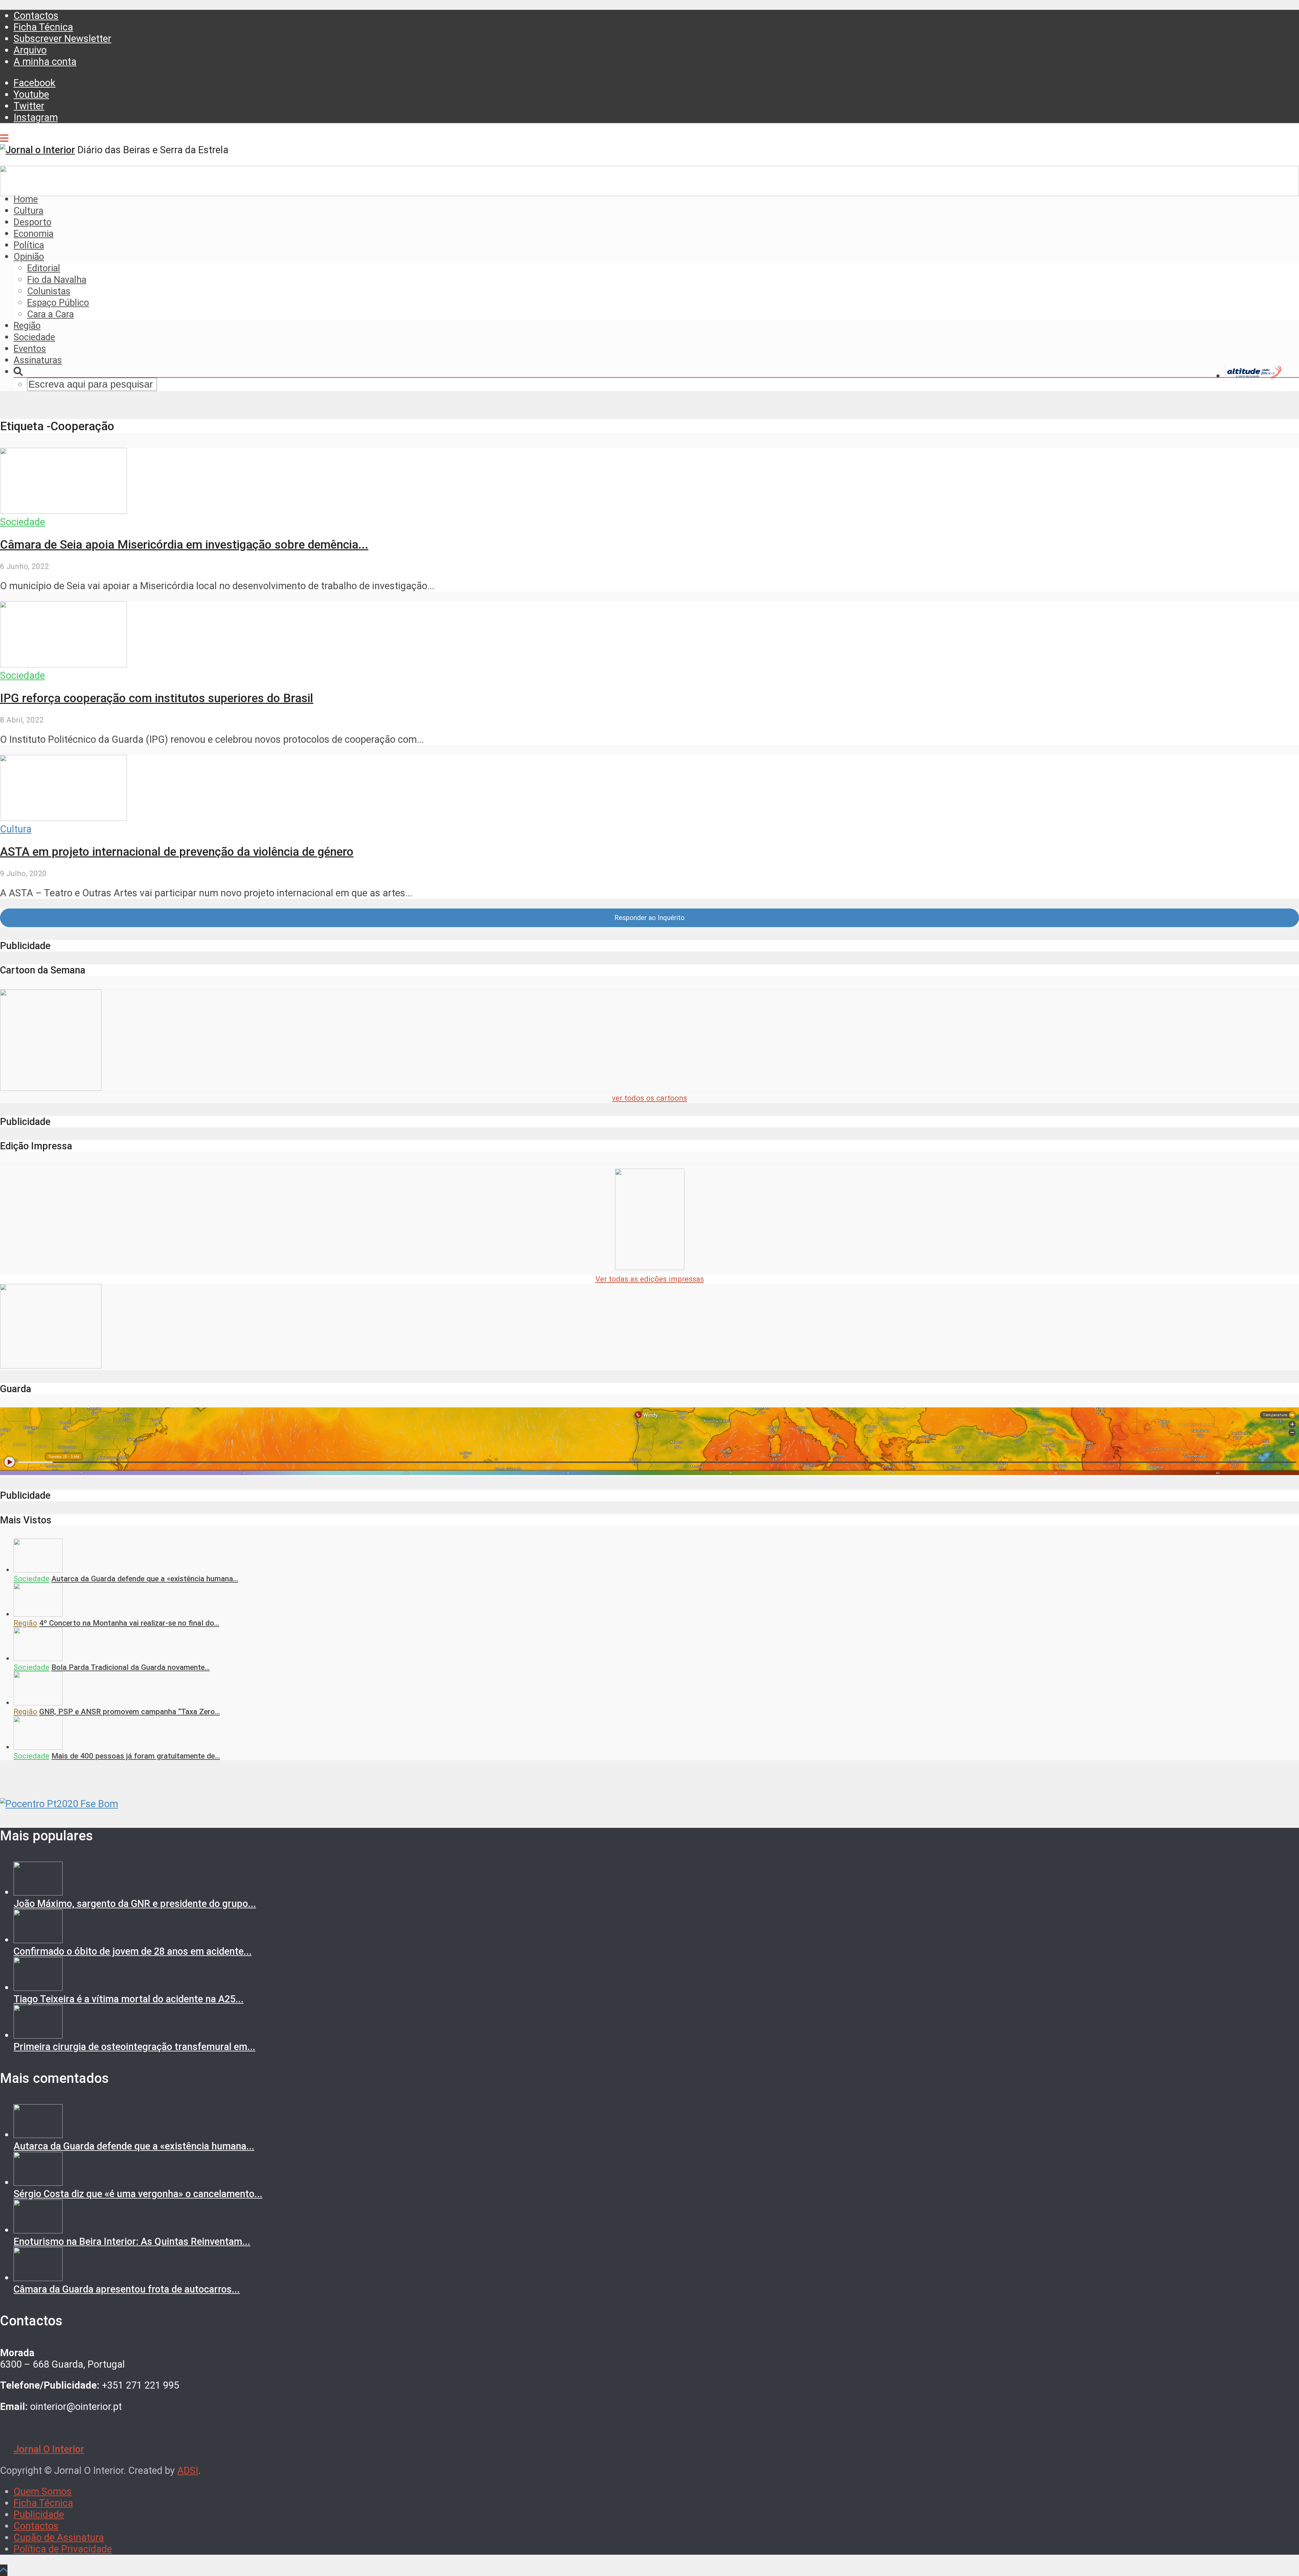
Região (27, 326)
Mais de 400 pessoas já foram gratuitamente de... (136, 1756)
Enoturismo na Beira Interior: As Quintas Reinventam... (132, 2241)
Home (26, 199)
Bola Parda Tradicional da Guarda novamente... (131, 1667)
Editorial (44, 268)
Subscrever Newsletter (62, 39)
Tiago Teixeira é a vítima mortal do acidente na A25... (129, 1999)
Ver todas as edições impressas (650, 1279)
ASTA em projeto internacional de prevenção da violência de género (177, 852)
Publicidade (39, 2514)
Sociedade (34, 337)
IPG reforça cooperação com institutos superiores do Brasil (157, 698)
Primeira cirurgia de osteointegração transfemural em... (134, 2047)
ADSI (188, 2470)
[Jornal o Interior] (38, 150)
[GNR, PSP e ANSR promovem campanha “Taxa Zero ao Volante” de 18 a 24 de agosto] (38, 1703)
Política (29, 245)
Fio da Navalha (57, 280)
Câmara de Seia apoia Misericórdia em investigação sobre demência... (184, 545)
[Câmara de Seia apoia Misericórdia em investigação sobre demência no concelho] (63, 510)
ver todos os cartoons (649, 1098)
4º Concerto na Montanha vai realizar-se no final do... (129, 1623)
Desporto (32, 222)
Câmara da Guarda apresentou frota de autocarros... (127, 2289)
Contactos (36, 16)
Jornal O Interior (49, 2449)
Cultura (28, 211)
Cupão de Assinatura (59, 2537)
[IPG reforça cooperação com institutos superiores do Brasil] (63, 664)
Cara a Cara (50, 314)
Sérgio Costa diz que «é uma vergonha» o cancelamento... (138, 2194)
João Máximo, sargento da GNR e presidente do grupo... (135, 1904)
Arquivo (30, 50)
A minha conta (45, 62)
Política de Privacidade (63, 2549)
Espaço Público (58, 303)
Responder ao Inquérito (649, 918)
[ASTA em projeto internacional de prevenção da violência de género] (63, 818)
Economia (33, 234)
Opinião (29, 257)
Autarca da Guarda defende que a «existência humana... (145, 1579)
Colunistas (49, 291)
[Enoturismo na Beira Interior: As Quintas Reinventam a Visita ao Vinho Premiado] (38, 2230)
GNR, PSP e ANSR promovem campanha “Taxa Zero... (130, 1711)
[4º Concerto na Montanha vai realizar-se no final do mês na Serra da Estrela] (38, 1614)
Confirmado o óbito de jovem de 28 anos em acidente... (133, 1951)
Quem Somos (43, 2491)
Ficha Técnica (43, 27)
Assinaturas (38, 360)
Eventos (30, 349)
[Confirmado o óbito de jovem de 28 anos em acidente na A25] (38, 1940)
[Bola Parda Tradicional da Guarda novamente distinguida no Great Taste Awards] (38, 1658)
